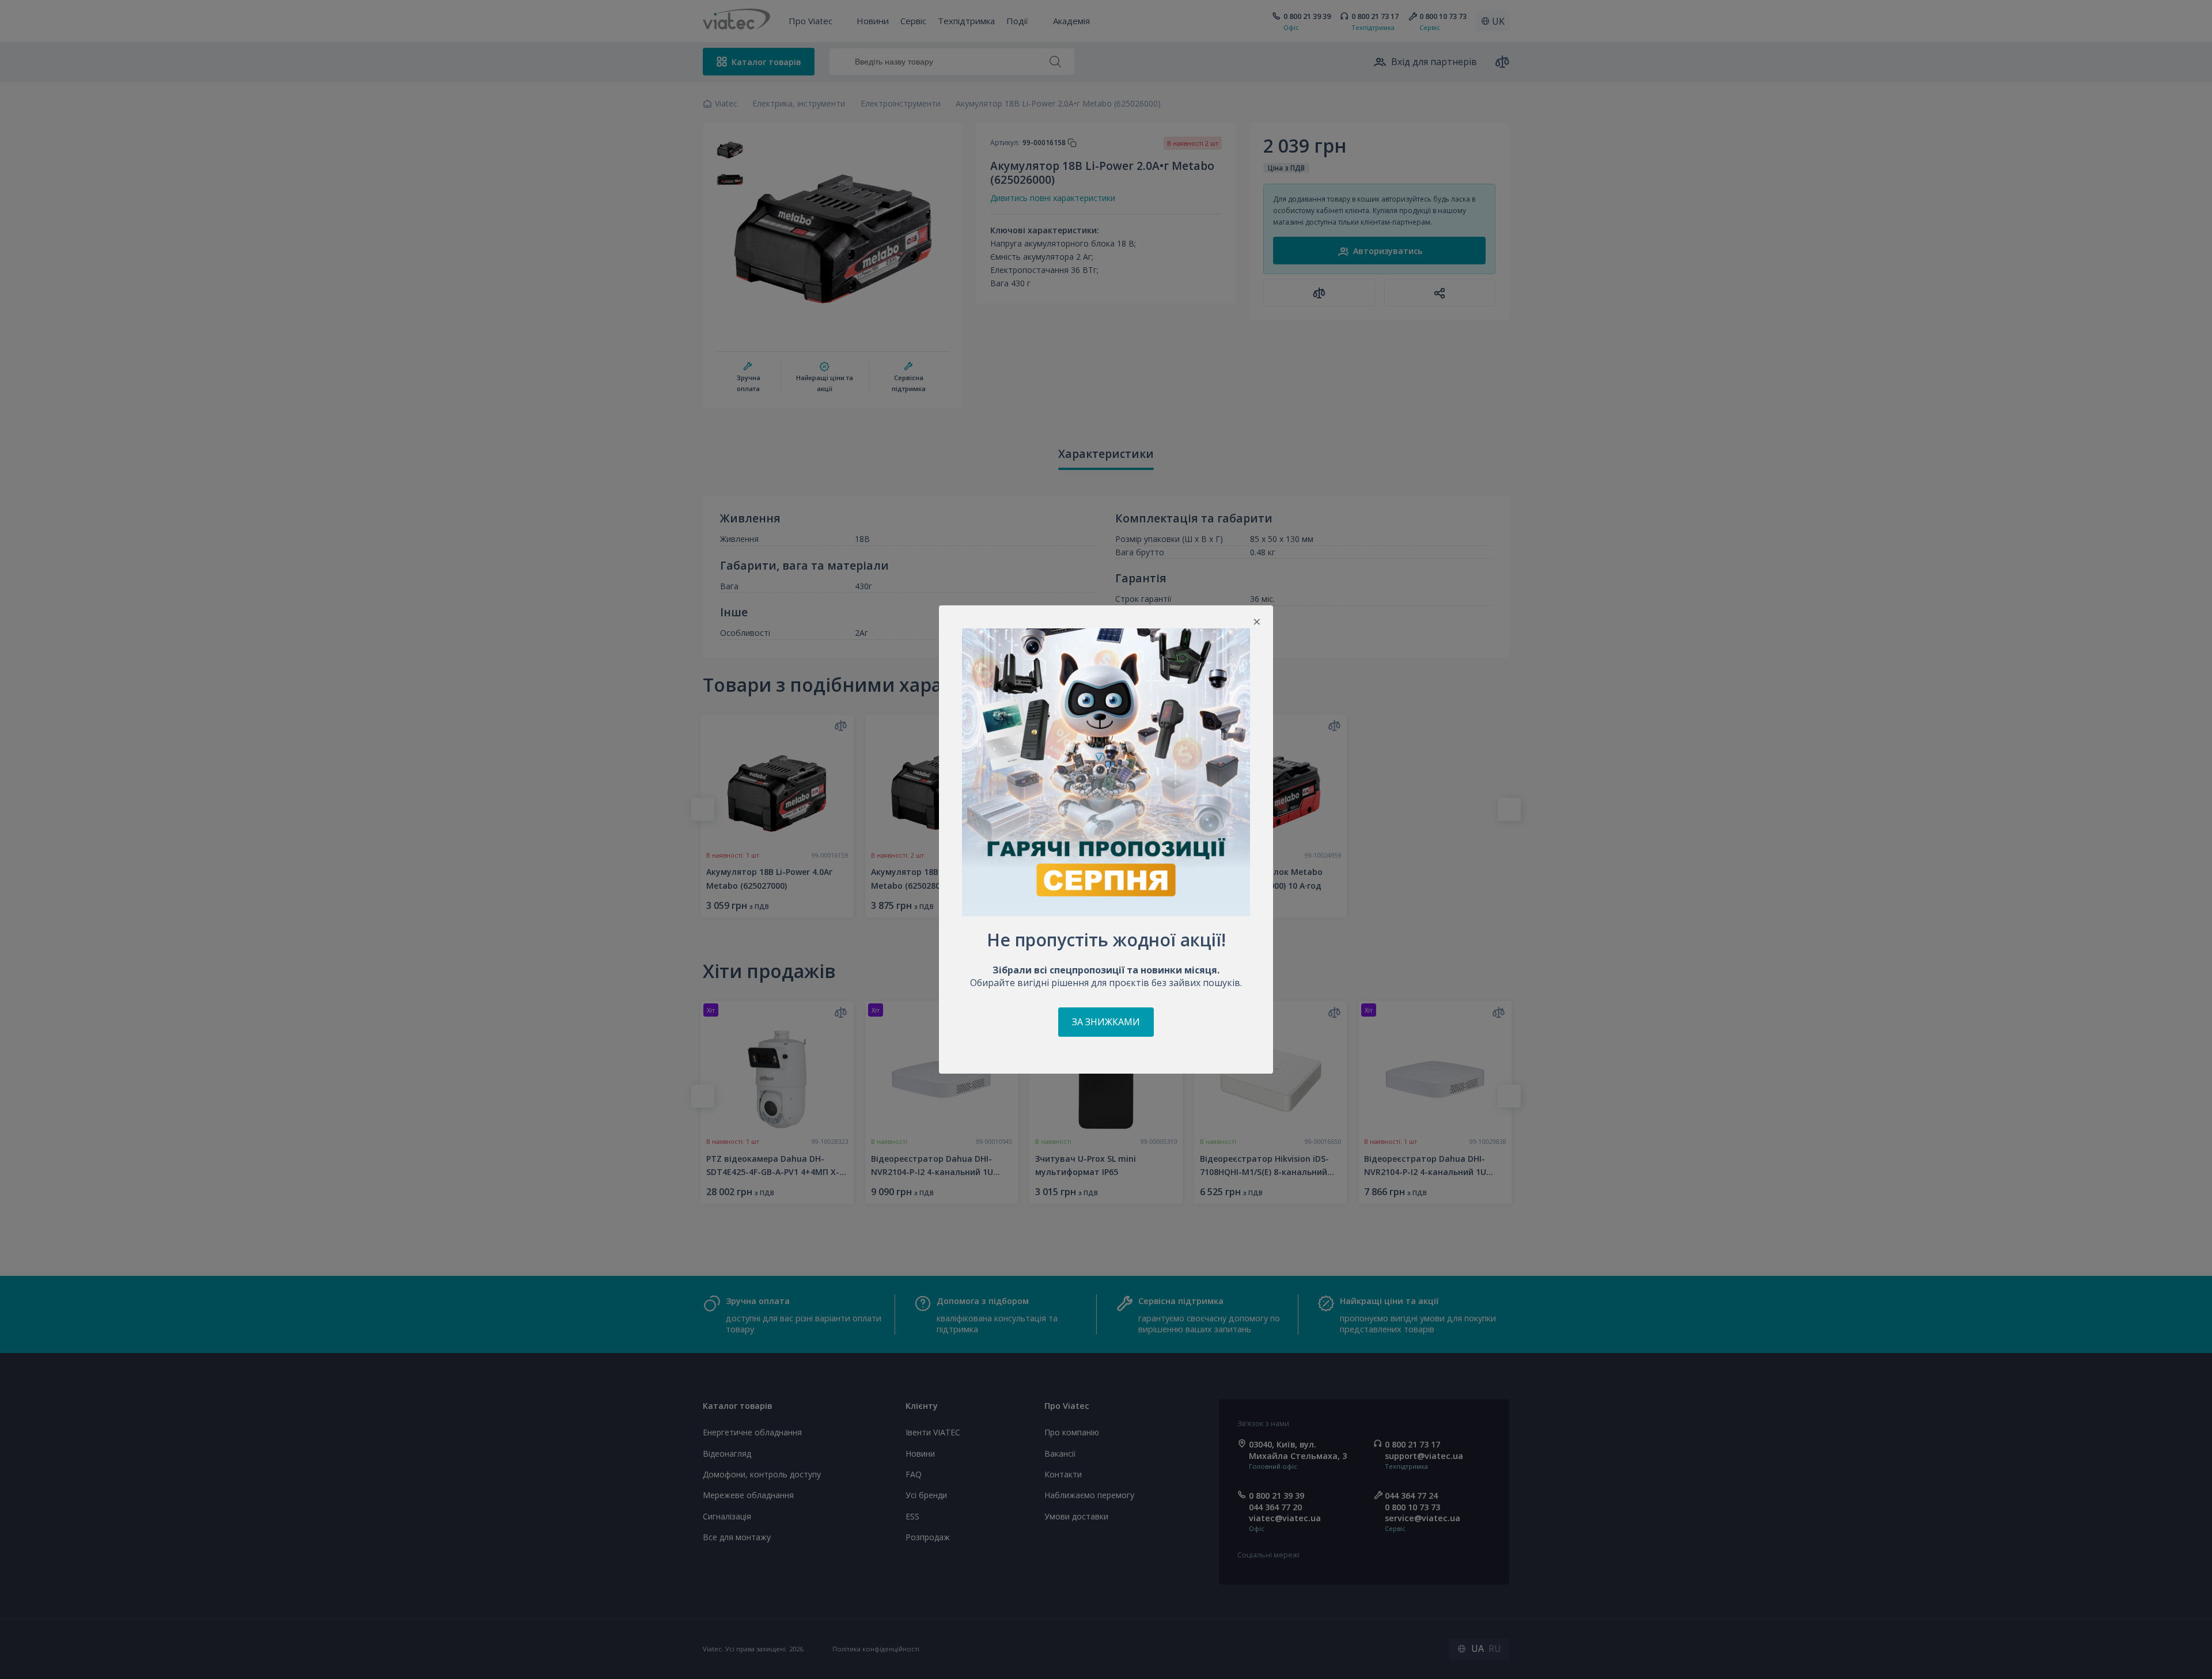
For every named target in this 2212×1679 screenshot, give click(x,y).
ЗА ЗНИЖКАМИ (1106, 1022)
